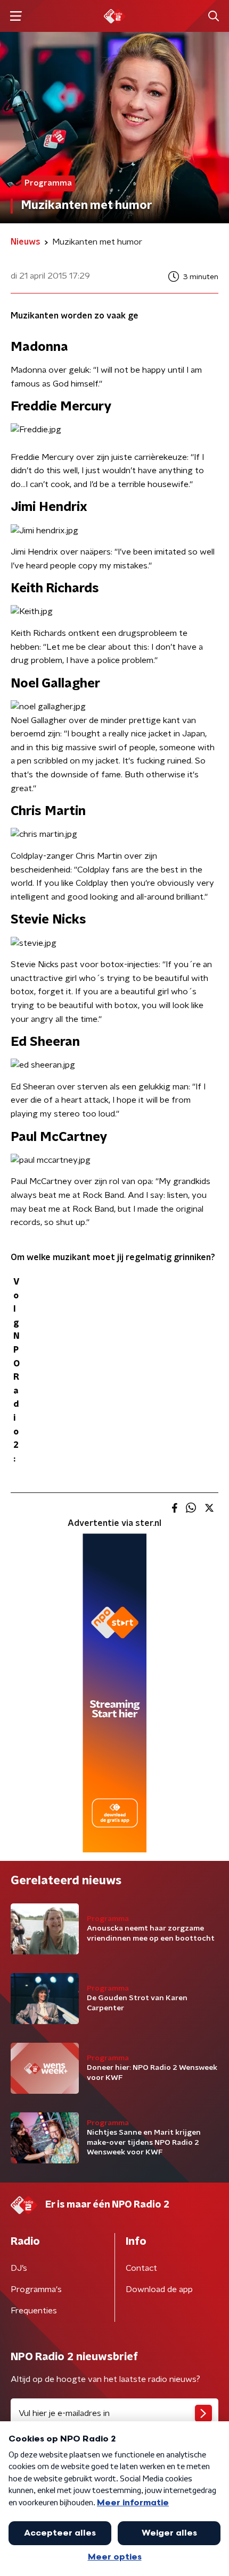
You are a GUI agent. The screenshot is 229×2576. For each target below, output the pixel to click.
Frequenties (34, 2311)
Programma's (36, 2289)
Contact (141, 2268)
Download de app (159, 2289)
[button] (16, 16)
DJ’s (19, 2268)
